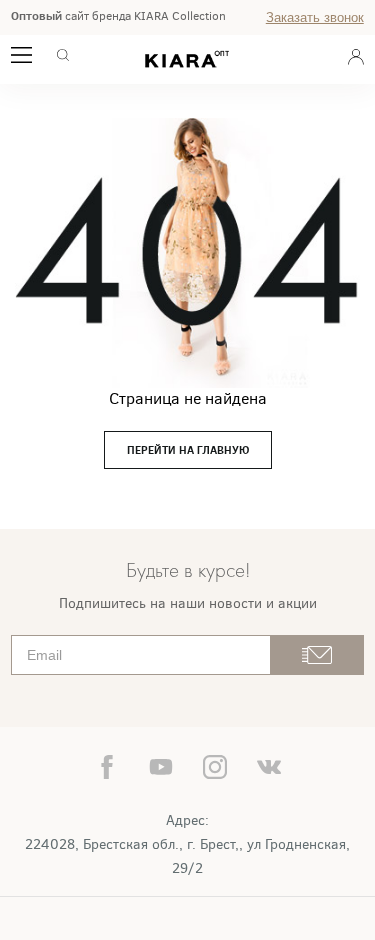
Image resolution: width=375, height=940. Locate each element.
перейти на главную (188, 450)
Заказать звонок (315, 17)
